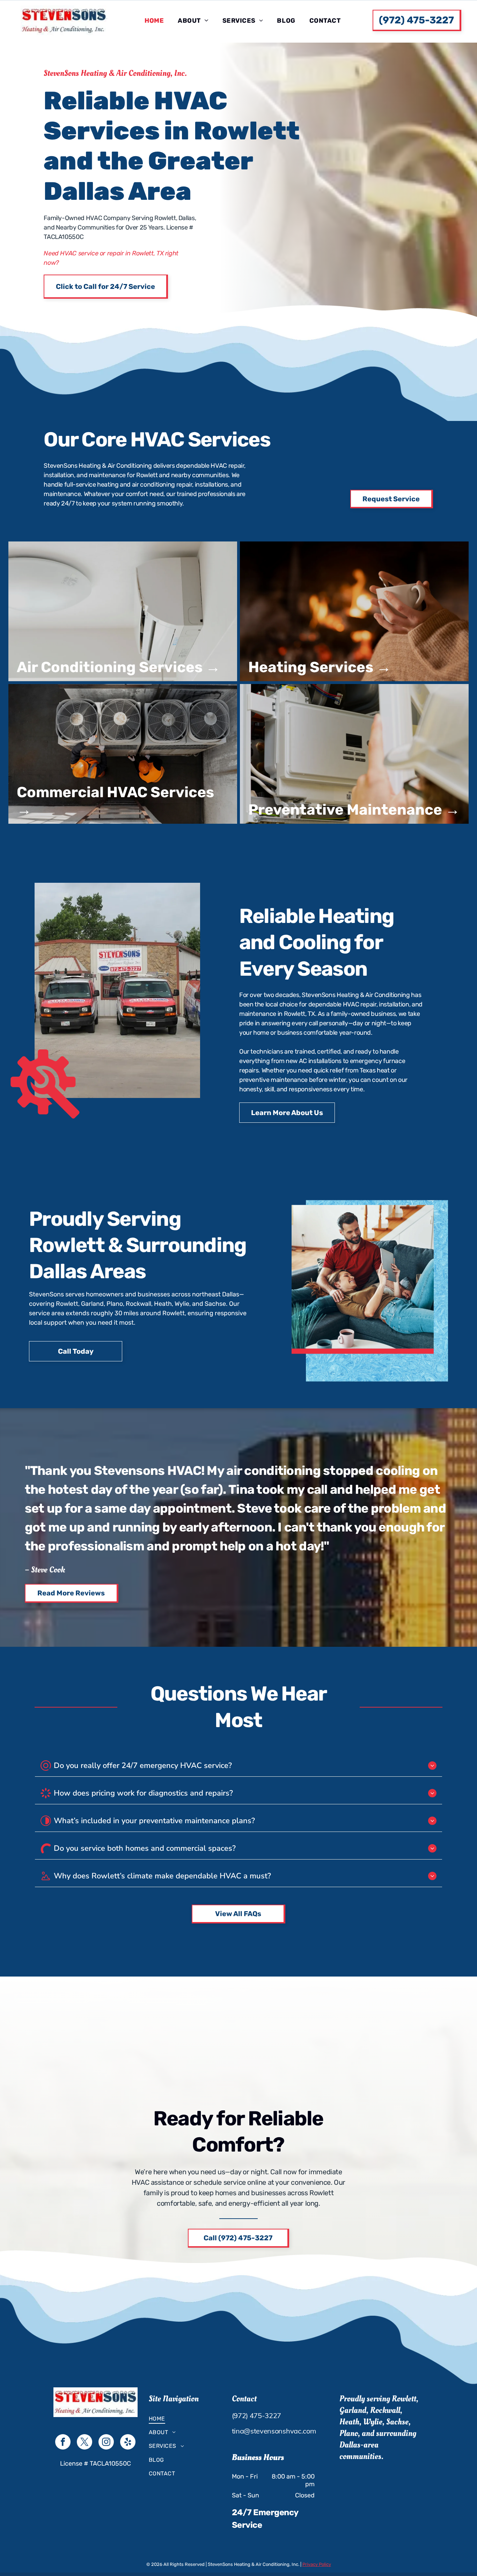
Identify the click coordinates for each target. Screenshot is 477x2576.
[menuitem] (154, 21)
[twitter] (85, 2443)
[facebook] (63, 2443)
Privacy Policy (317, 2564)
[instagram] (106, 2443)
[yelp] (128, 2443)
